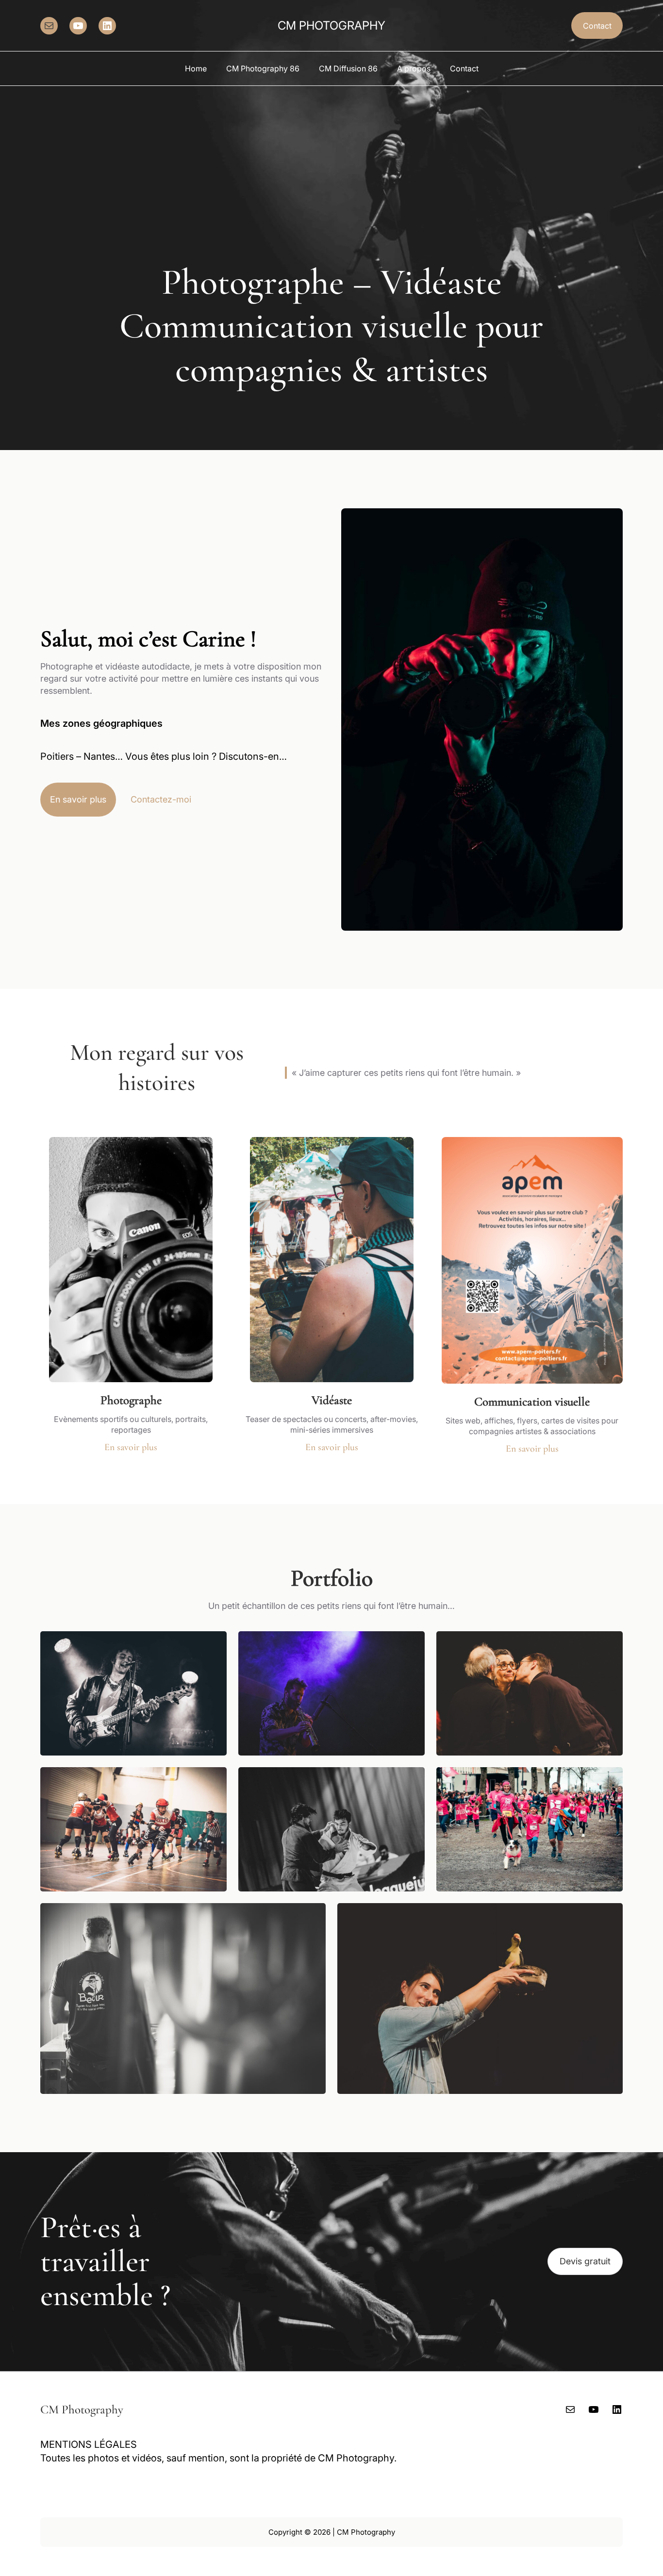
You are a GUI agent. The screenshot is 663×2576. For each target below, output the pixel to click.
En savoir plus (78, 799)
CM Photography (331, 25)
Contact (597, 26)
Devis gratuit (585, 2261)
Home (196, 68)
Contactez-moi (161, 799)
